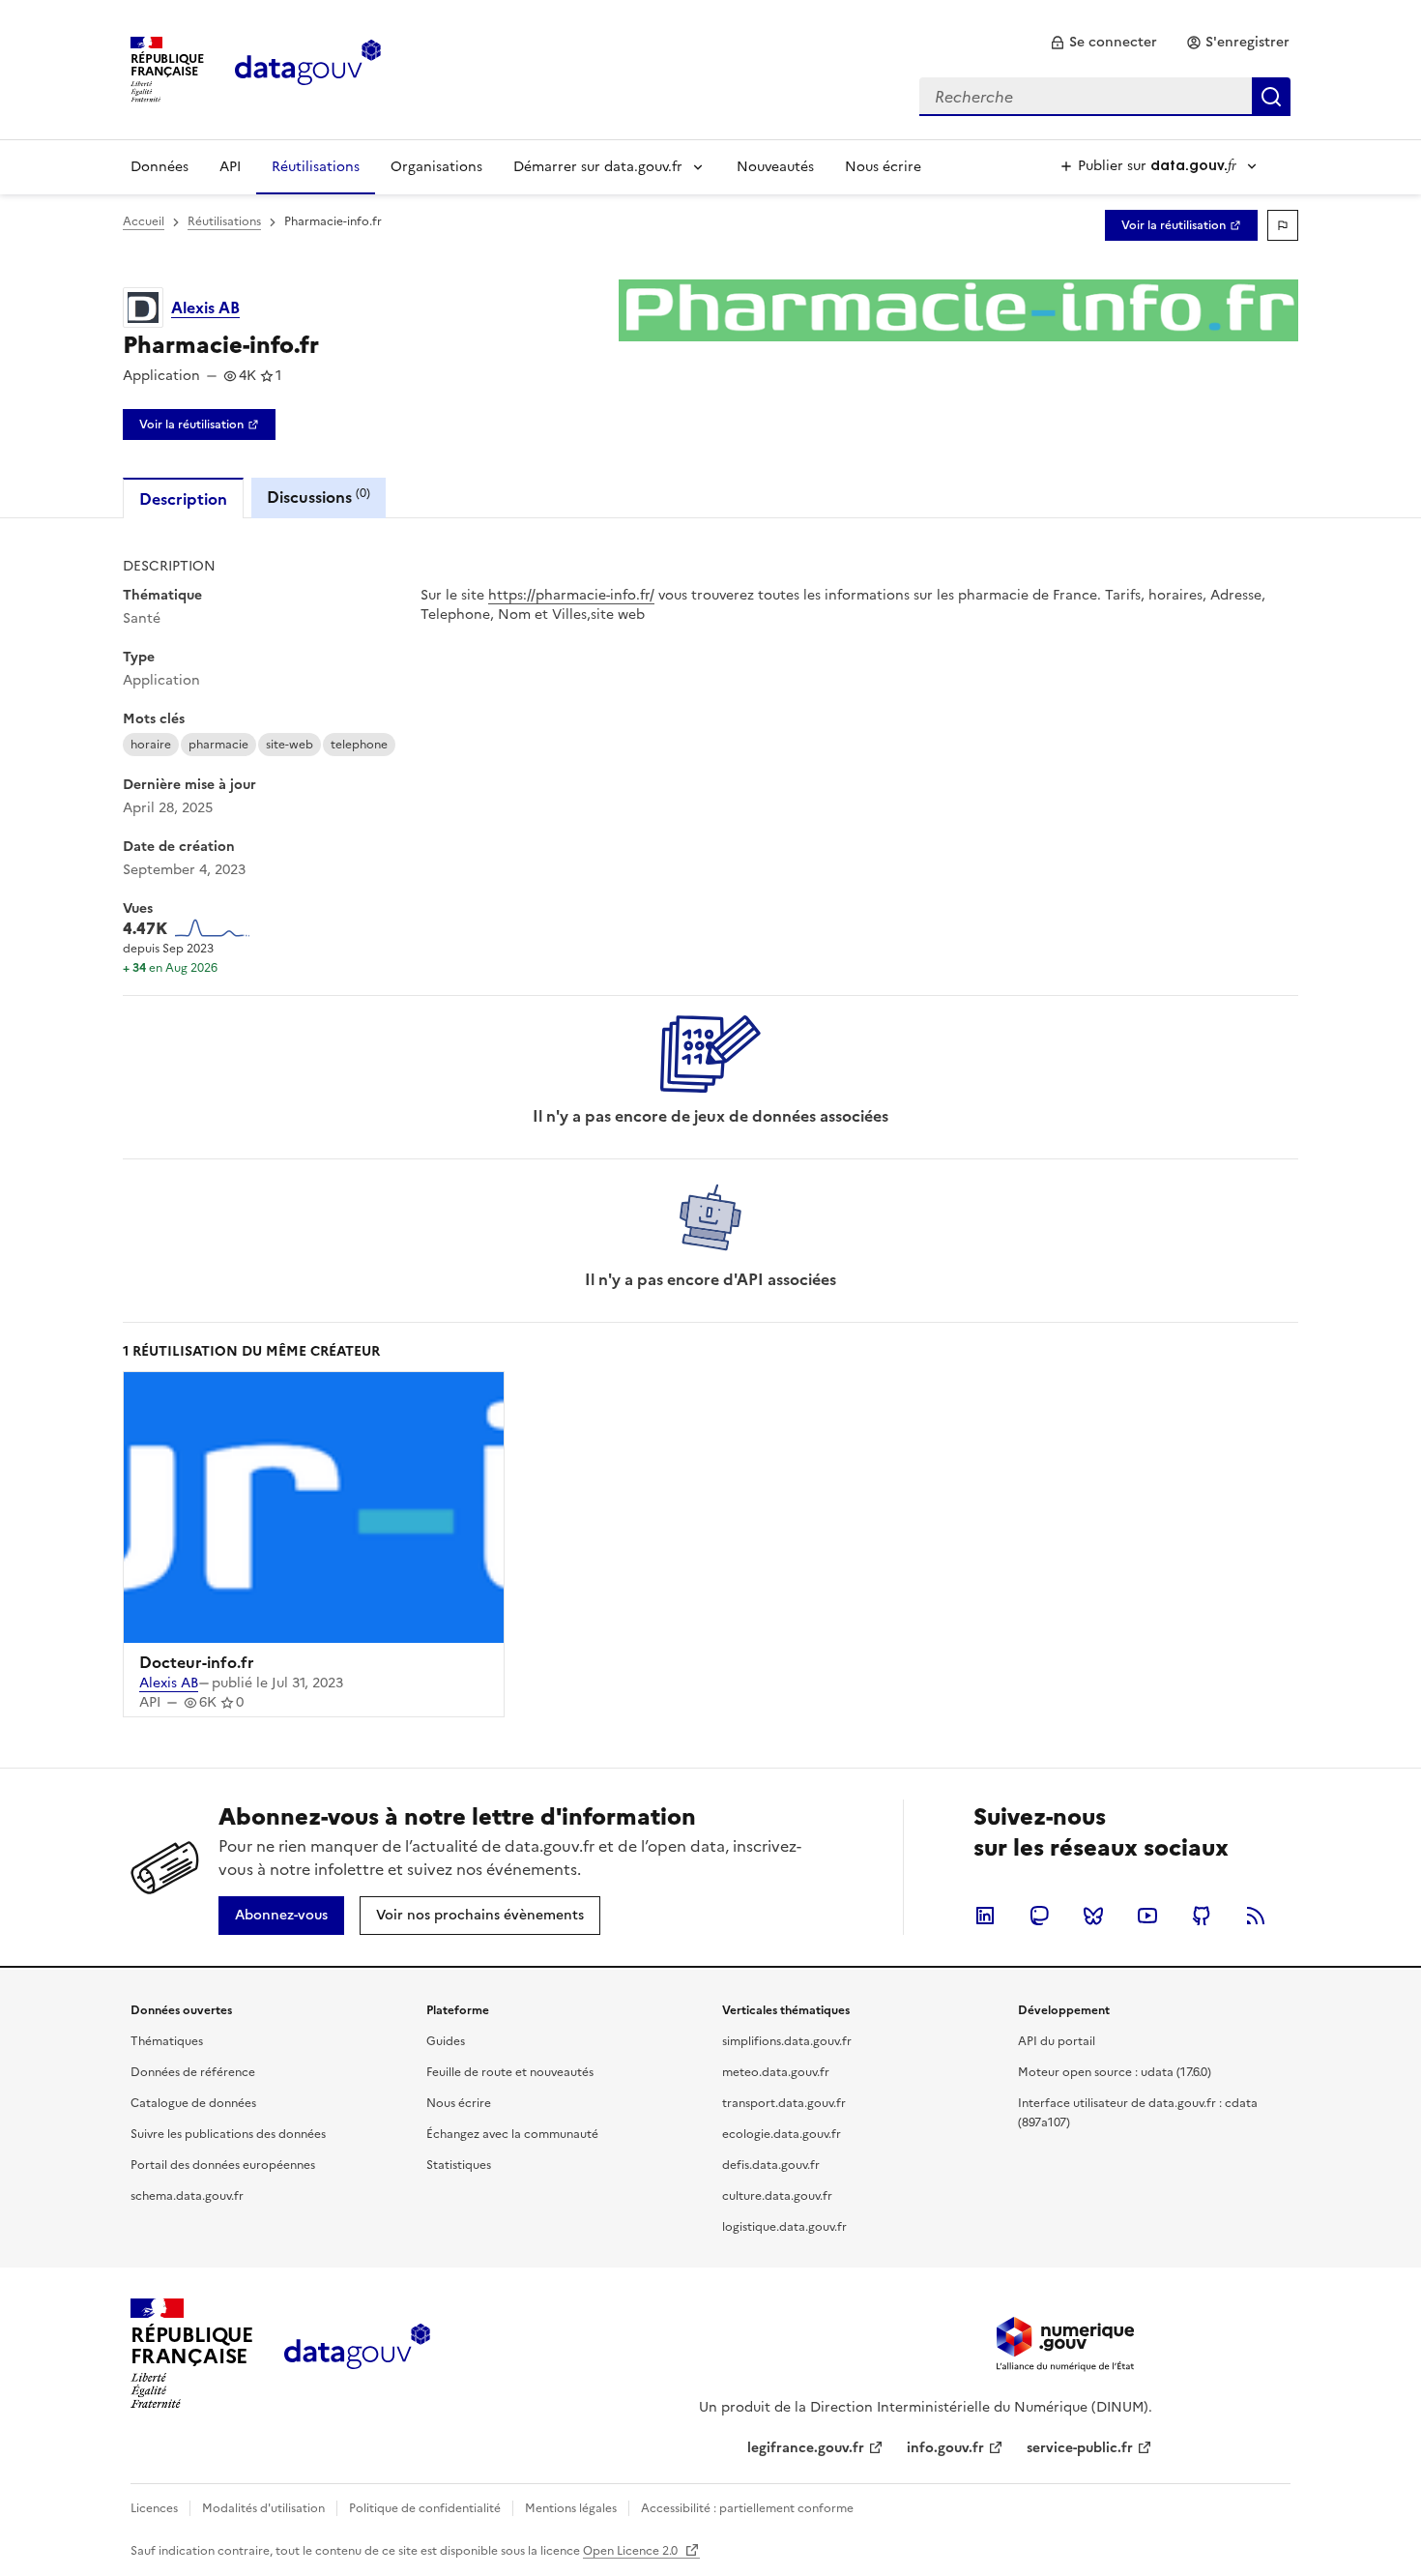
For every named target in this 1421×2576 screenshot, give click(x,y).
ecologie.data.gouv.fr (782, 2134)
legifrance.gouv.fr (806, 2448)
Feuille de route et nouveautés (510, 2072)
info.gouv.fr (945, 2448)
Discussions (319, 497)
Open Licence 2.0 (632, 2551)
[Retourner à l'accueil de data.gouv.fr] (308, 68)
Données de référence (193, 2072)
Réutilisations (316, 167)
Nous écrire (883, 167)
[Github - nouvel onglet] (1202, 1916)
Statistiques (459, 2165)
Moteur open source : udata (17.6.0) (1115, 2072)
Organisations (436, 167)
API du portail (1057, 2041)
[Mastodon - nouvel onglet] (1039, 1916)
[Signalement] (1283, 225)
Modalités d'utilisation (263, 2508)
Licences (154, 2508)
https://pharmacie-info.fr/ (571, 595)
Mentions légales (571, 2508)
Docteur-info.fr (197, 1662)
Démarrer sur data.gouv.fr (598, 167)
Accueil (144, 221)
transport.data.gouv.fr (784, 2103)
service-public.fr (1080, 2448)
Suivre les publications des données (228, 2134)
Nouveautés (775, 167)
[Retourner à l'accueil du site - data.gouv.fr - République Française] (357, 2354)
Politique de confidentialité (425, 2508)
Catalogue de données (193, 2103)
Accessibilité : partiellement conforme (747, 2508)
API (230, 167)
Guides (446, 2041)
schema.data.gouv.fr (187, 2196)
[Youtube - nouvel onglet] (1147, 1916)
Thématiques (167, 2041)
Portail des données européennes (223, 2165)
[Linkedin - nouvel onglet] (985, 1916)
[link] (1103, 43)
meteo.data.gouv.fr (776, 2072)
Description (183, 499)
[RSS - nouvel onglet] (1256, 1916)
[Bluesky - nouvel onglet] (1093, 1916)
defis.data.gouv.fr (771, 2165)
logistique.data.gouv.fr (784, 2227)
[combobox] (1105, 97)
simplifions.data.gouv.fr (787, 2041)
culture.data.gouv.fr (777, 2196)
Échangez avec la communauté (512, 2134)
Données (159, 167)
